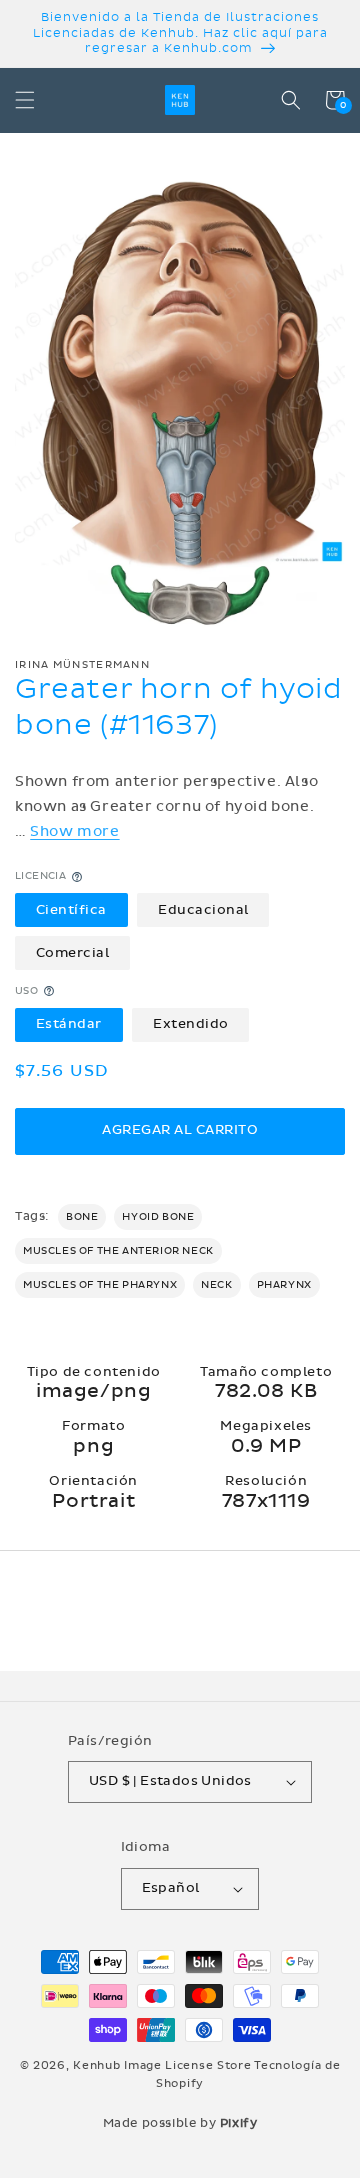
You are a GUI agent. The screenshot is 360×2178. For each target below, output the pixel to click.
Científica (71, 910)
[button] (25, 100)
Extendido (191, 1024)
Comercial (73, 953)
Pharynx (284, 1285)
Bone (82, 1217)
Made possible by (180, 2123)
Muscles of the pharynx (100, 1285)
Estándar (69, 1024)
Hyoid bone (158, 1217)
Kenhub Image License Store (162, 2065)
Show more (74, 831)
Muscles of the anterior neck (118, 1251)
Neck (216, 1285)
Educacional (203, 910)
